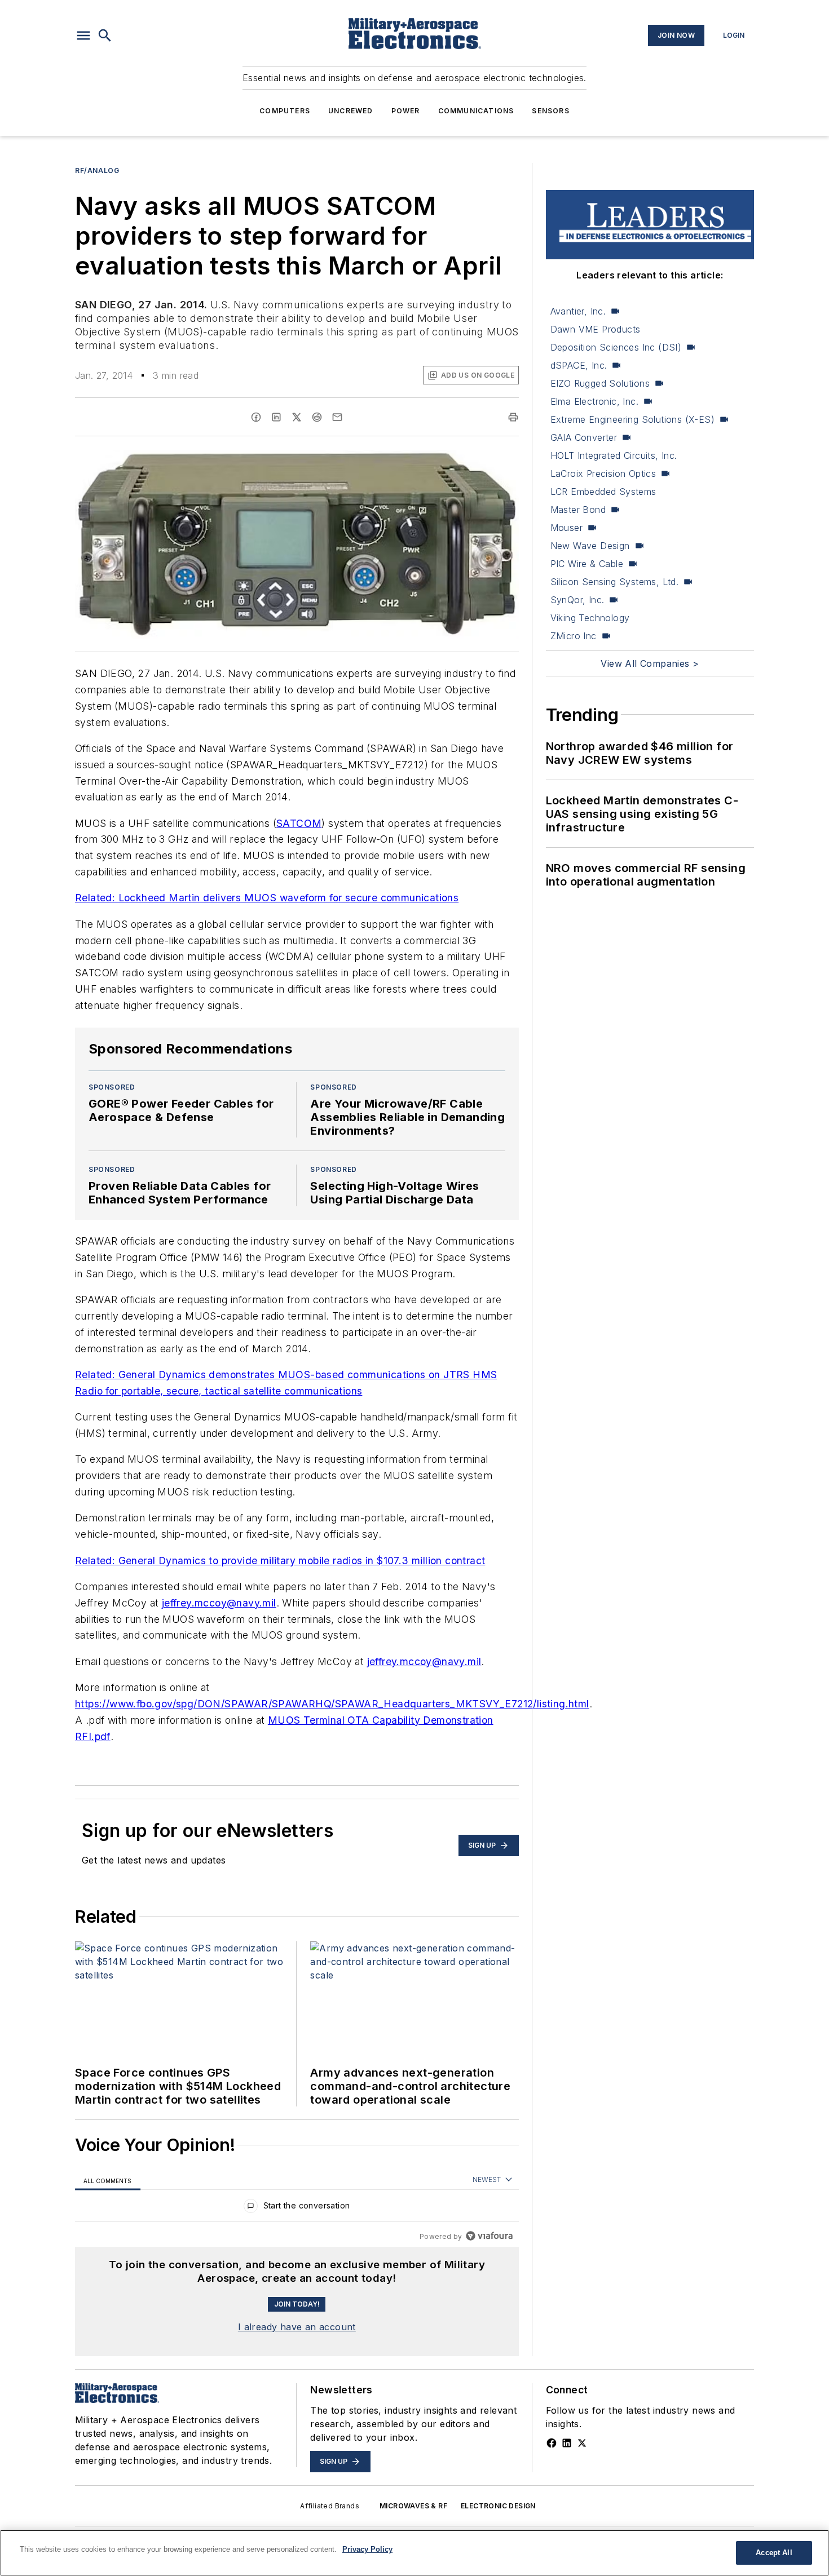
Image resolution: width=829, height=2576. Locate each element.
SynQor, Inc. (577, 600)
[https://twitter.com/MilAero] (582, 2443)
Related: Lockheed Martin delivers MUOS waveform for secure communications (267, 898)
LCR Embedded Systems (603, 492)
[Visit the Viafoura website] (489, 2236)
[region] (297, 2208)
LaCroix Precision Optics (603, 473)
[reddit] (317, 417)
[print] (513, 417)
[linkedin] (276, 417)
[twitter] (297, 417)
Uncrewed (351, 111)
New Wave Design (590, 546)
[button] (83, 36)
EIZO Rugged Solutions (600, 383)
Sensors (550, 111)
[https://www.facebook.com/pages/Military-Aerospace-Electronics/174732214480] (552, 2443)
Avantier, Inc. (578, 311)
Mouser (566, 528)
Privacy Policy (367, 2549)
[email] (337, 417)
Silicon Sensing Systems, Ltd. (615, 582)
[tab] (108, 2180)
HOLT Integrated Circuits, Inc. (614, 455)
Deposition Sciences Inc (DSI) (616, 347)
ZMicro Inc (574, 636)
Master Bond (578, 510)
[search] (105, 36)
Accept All (774, 2553)
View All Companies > (650, 663)
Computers (285, 111)
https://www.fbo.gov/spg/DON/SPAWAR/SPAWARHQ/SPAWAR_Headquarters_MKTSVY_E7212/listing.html (332, 1704)
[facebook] (256, 417)
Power (406, 111)
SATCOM (299, 823)
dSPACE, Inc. (579, 365)
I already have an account (297, 2327)
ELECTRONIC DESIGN (498, 2506)
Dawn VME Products (596, 329)
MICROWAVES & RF (413, 2506)
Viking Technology (590, 618)
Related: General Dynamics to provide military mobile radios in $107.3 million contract (280, 1561)
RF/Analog (97, 171)
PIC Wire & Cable (587, 564)
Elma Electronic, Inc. (594, 401)
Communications (476, 111)
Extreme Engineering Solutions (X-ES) (632, 419)
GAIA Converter (584, 437)
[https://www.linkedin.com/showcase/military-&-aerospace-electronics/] (567, 2443)
